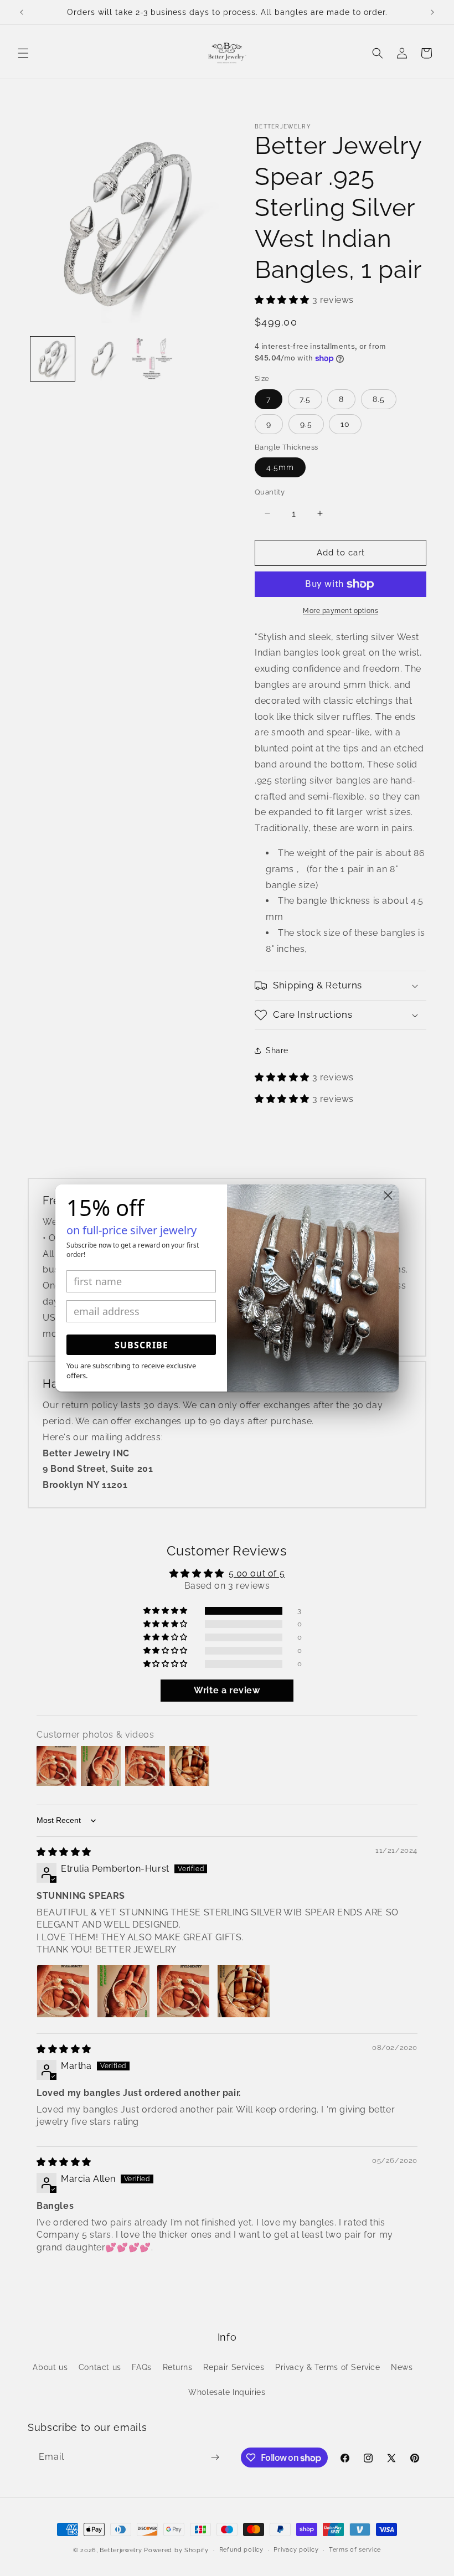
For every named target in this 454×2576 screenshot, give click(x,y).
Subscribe (141, 1345)
